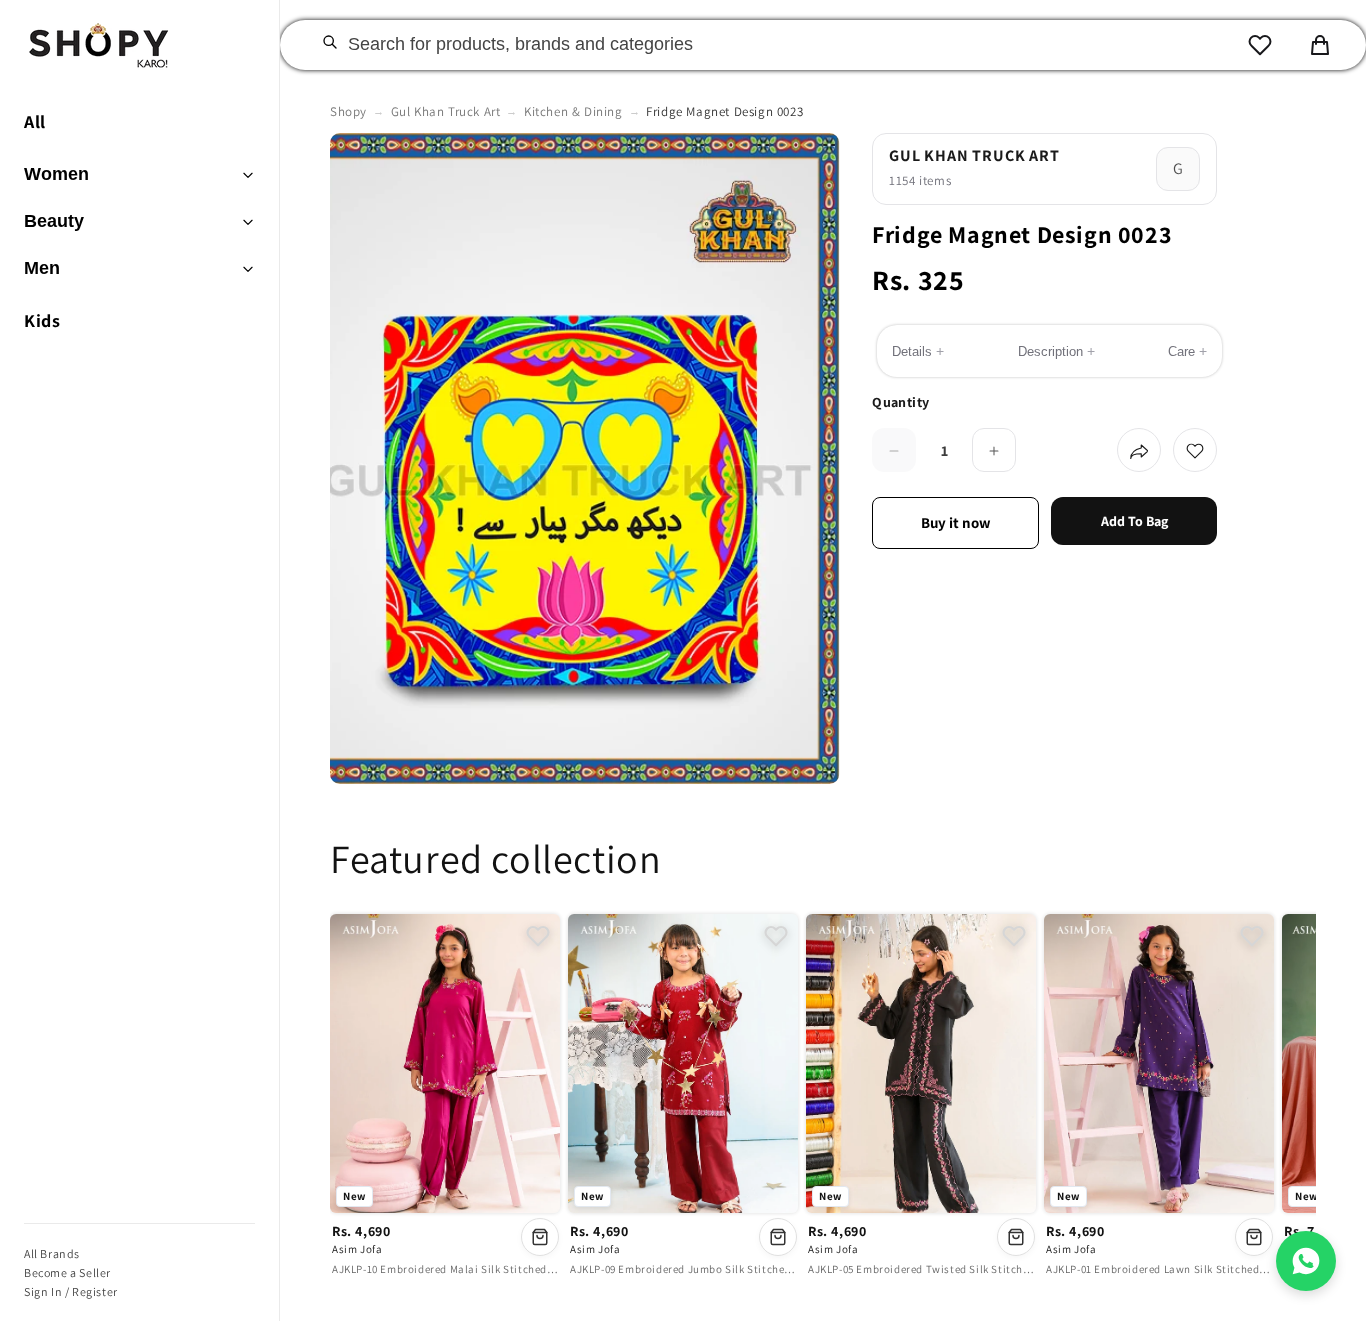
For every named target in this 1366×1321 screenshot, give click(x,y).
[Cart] (1320, 45)
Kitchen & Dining (573, 111)
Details (918, 352)
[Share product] (1139, 451)
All (35, 121)
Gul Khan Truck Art (446, 111)
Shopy (348, 111)
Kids (42, 320)
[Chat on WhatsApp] (1306, 1261)
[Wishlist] (1260, 45)
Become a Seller (67, 1272)
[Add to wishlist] (1195, 451)
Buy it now (956, 523)
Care (1187, 352)
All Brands (52, 1253)
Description (1056, 352)
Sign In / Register (71, 1291)
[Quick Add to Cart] (540, 1237)
